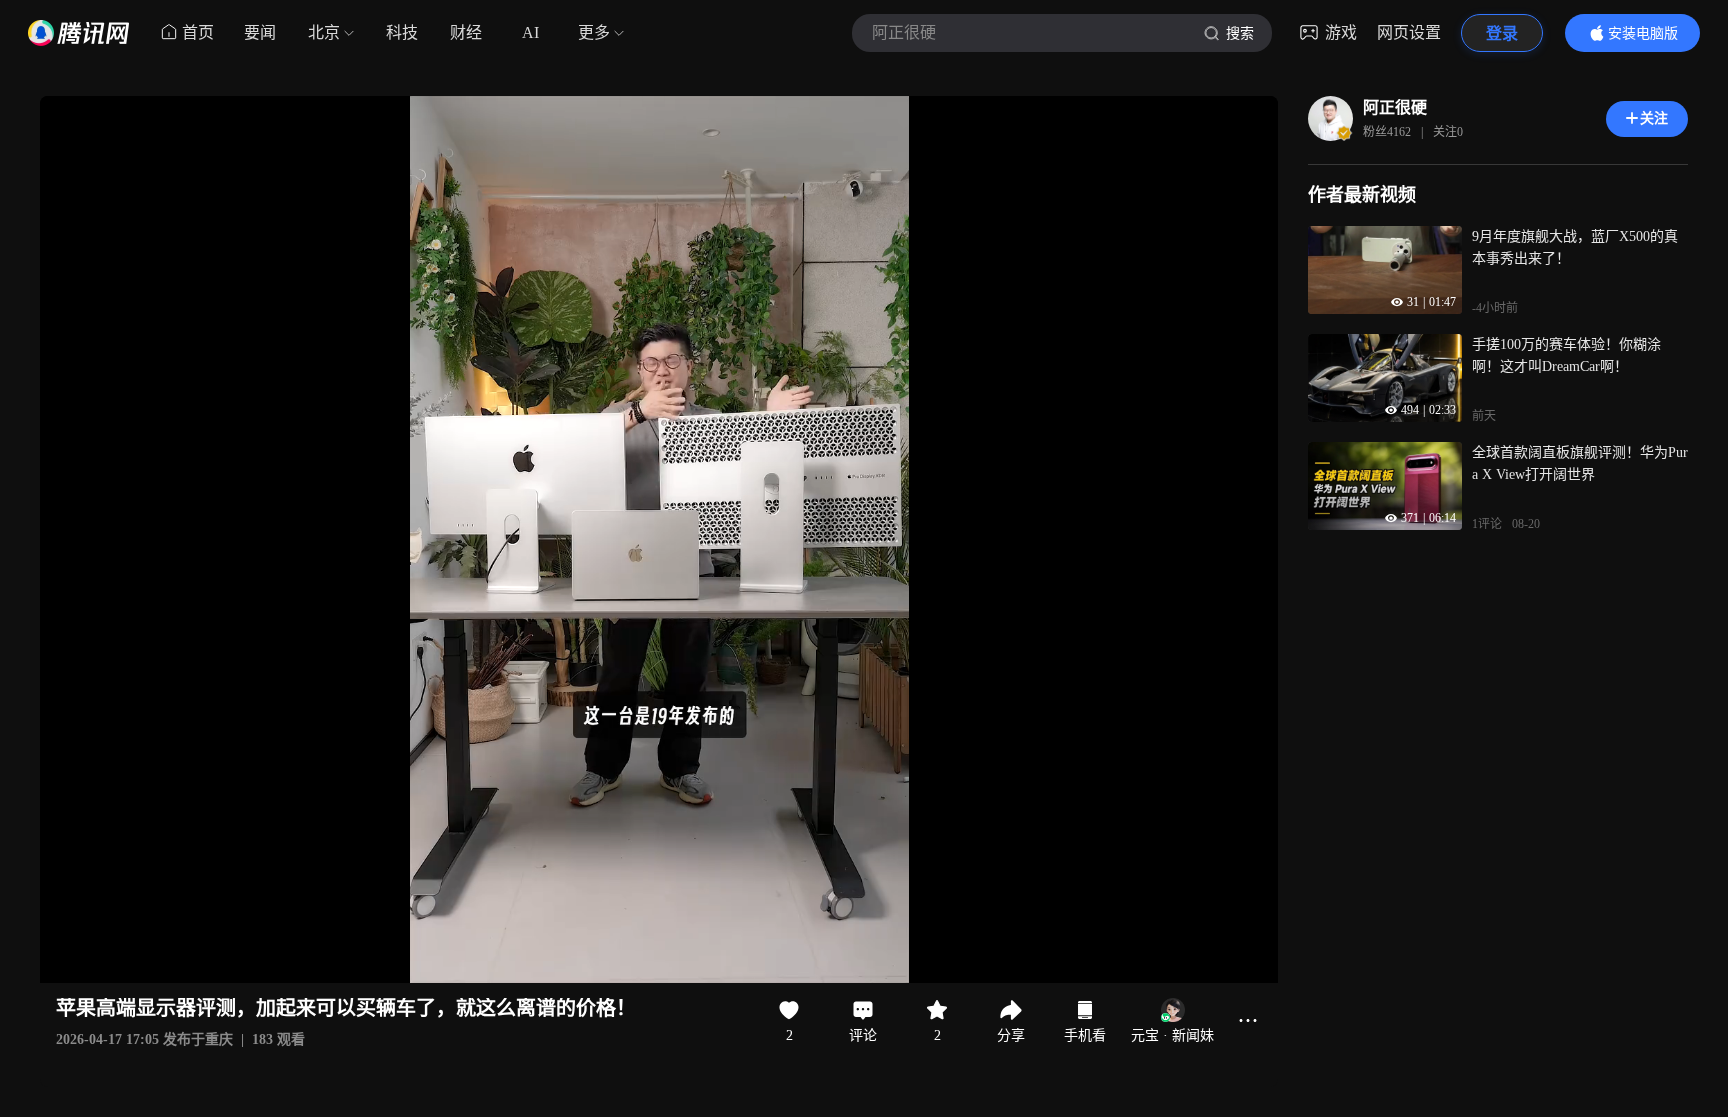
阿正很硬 (1395, 107)
